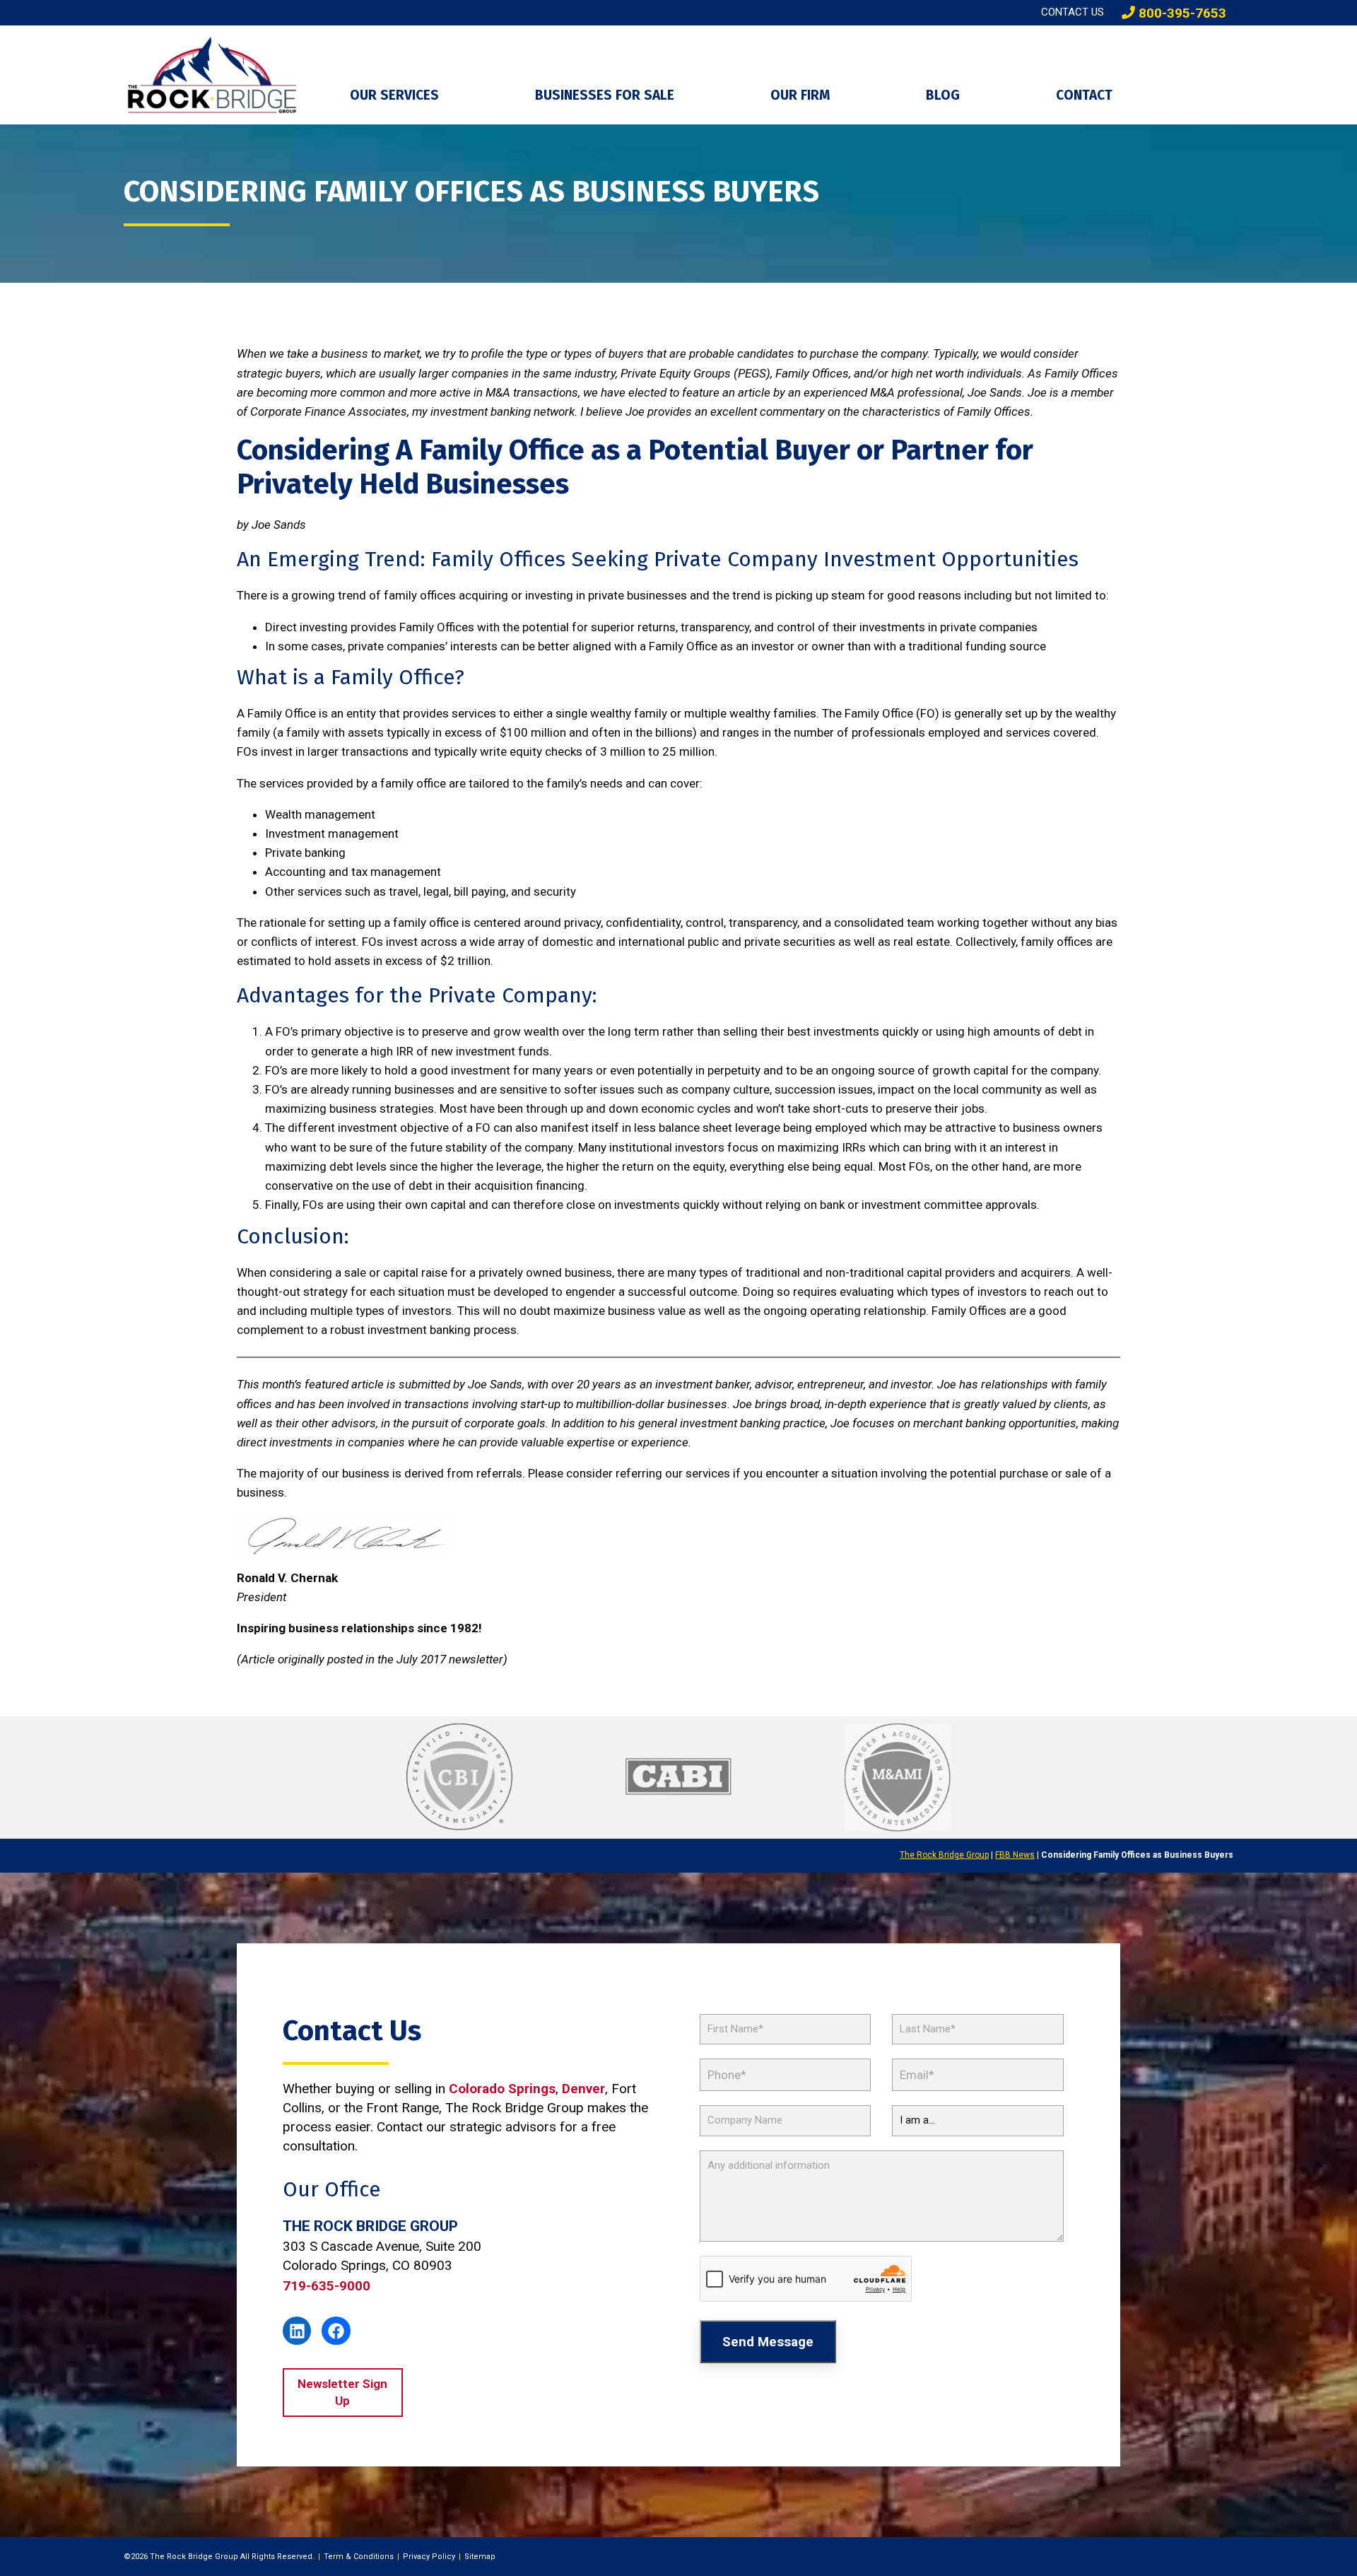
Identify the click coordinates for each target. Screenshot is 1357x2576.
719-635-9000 (327, 2286)
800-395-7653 (1181, 13)
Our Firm (800, 95)
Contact (1084, 95)
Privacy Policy (429, 2557)
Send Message (768, 2342)
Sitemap (480, 2557)
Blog (943, 95)
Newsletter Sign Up (342, 2392)
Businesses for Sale (605, 95)
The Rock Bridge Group (944, 1855)
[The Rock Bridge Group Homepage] (226, 75)
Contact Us (1073, 12)
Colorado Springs (502, 2089)
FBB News (1015, 1855)
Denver (583, 2089)
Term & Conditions (359, 2557)
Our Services (394, 95)
